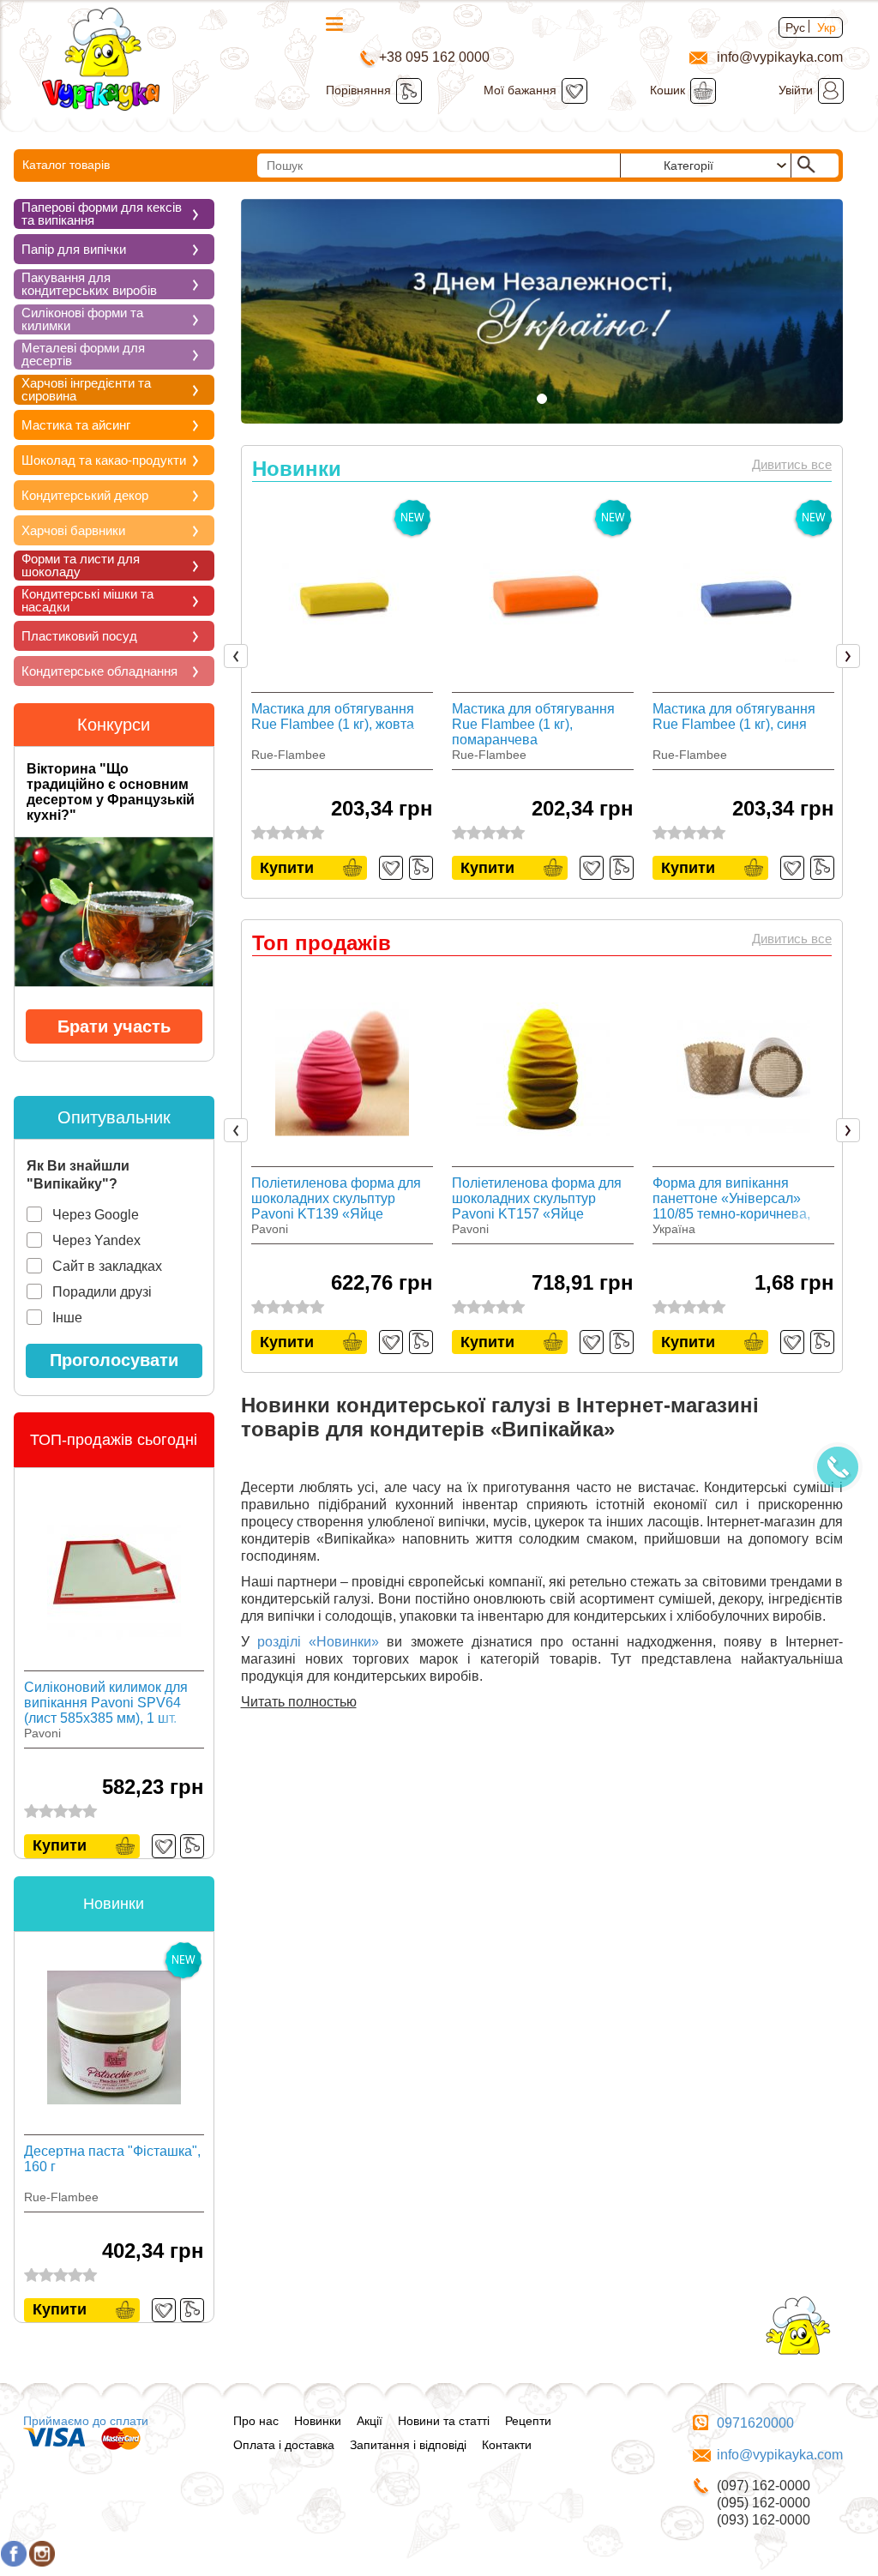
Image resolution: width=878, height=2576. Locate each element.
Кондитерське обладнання (99, 671)
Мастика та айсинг (76, 425)
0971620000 (755, 2423)
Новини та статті (444, 2421)
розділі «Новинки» (318, 1642)
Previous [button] (239, 657)
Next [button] (852, 657)
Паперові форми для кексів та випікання (102, 214)
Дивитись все (792, 464)
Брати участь (114, 1026)
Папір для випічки (74, 249)
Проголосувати (114, 1360)
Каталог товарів (66, 165)
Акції (370, 2421)
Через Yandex (96, 1240)
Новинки (318, 2421)
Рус (795, 27)
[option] (342, 687)
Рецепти (528, 2421)
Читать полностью (299, 1702)
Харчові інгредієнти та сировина (86, 389)
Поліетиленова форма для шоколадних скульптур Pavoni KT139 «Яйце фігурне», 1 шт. (336, 1199)
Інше (67, 1318)
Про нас (256, 2421)
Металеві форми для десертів (83, 354)
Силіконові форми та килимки (82, 319)
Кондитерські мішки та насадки (87, 600)
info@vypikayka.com (780, 2455)
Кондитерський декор (85, 495)
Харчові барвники (73, 530)
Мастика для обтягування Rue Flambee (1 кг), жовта (333, 716)
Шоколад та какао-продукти (104, 460)
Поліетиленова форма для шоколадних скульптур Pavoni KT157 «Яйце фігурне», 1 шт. (537, 1199)
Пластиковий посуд (79, 636)
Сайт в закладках (107, 1266)
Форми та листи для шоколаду (81, 565)
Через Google (96, 1215)
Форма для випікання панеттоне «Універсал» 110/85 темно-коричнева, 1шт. (731, 1199)
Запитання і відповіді (408, 2445)
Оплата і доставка (284, 2445)
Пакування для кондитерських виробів (89, 284)
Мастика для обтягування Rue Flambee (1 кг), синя (734, 716)
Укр (827, 27)
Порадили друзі (102, 1292)
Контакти (507, 2445)
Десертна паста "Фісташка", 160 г (112, 2159)
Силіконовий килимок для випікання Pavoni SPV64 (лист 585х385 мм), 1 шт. (106, 1703)
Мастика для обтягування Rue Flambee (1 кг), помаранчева (533, 724)
